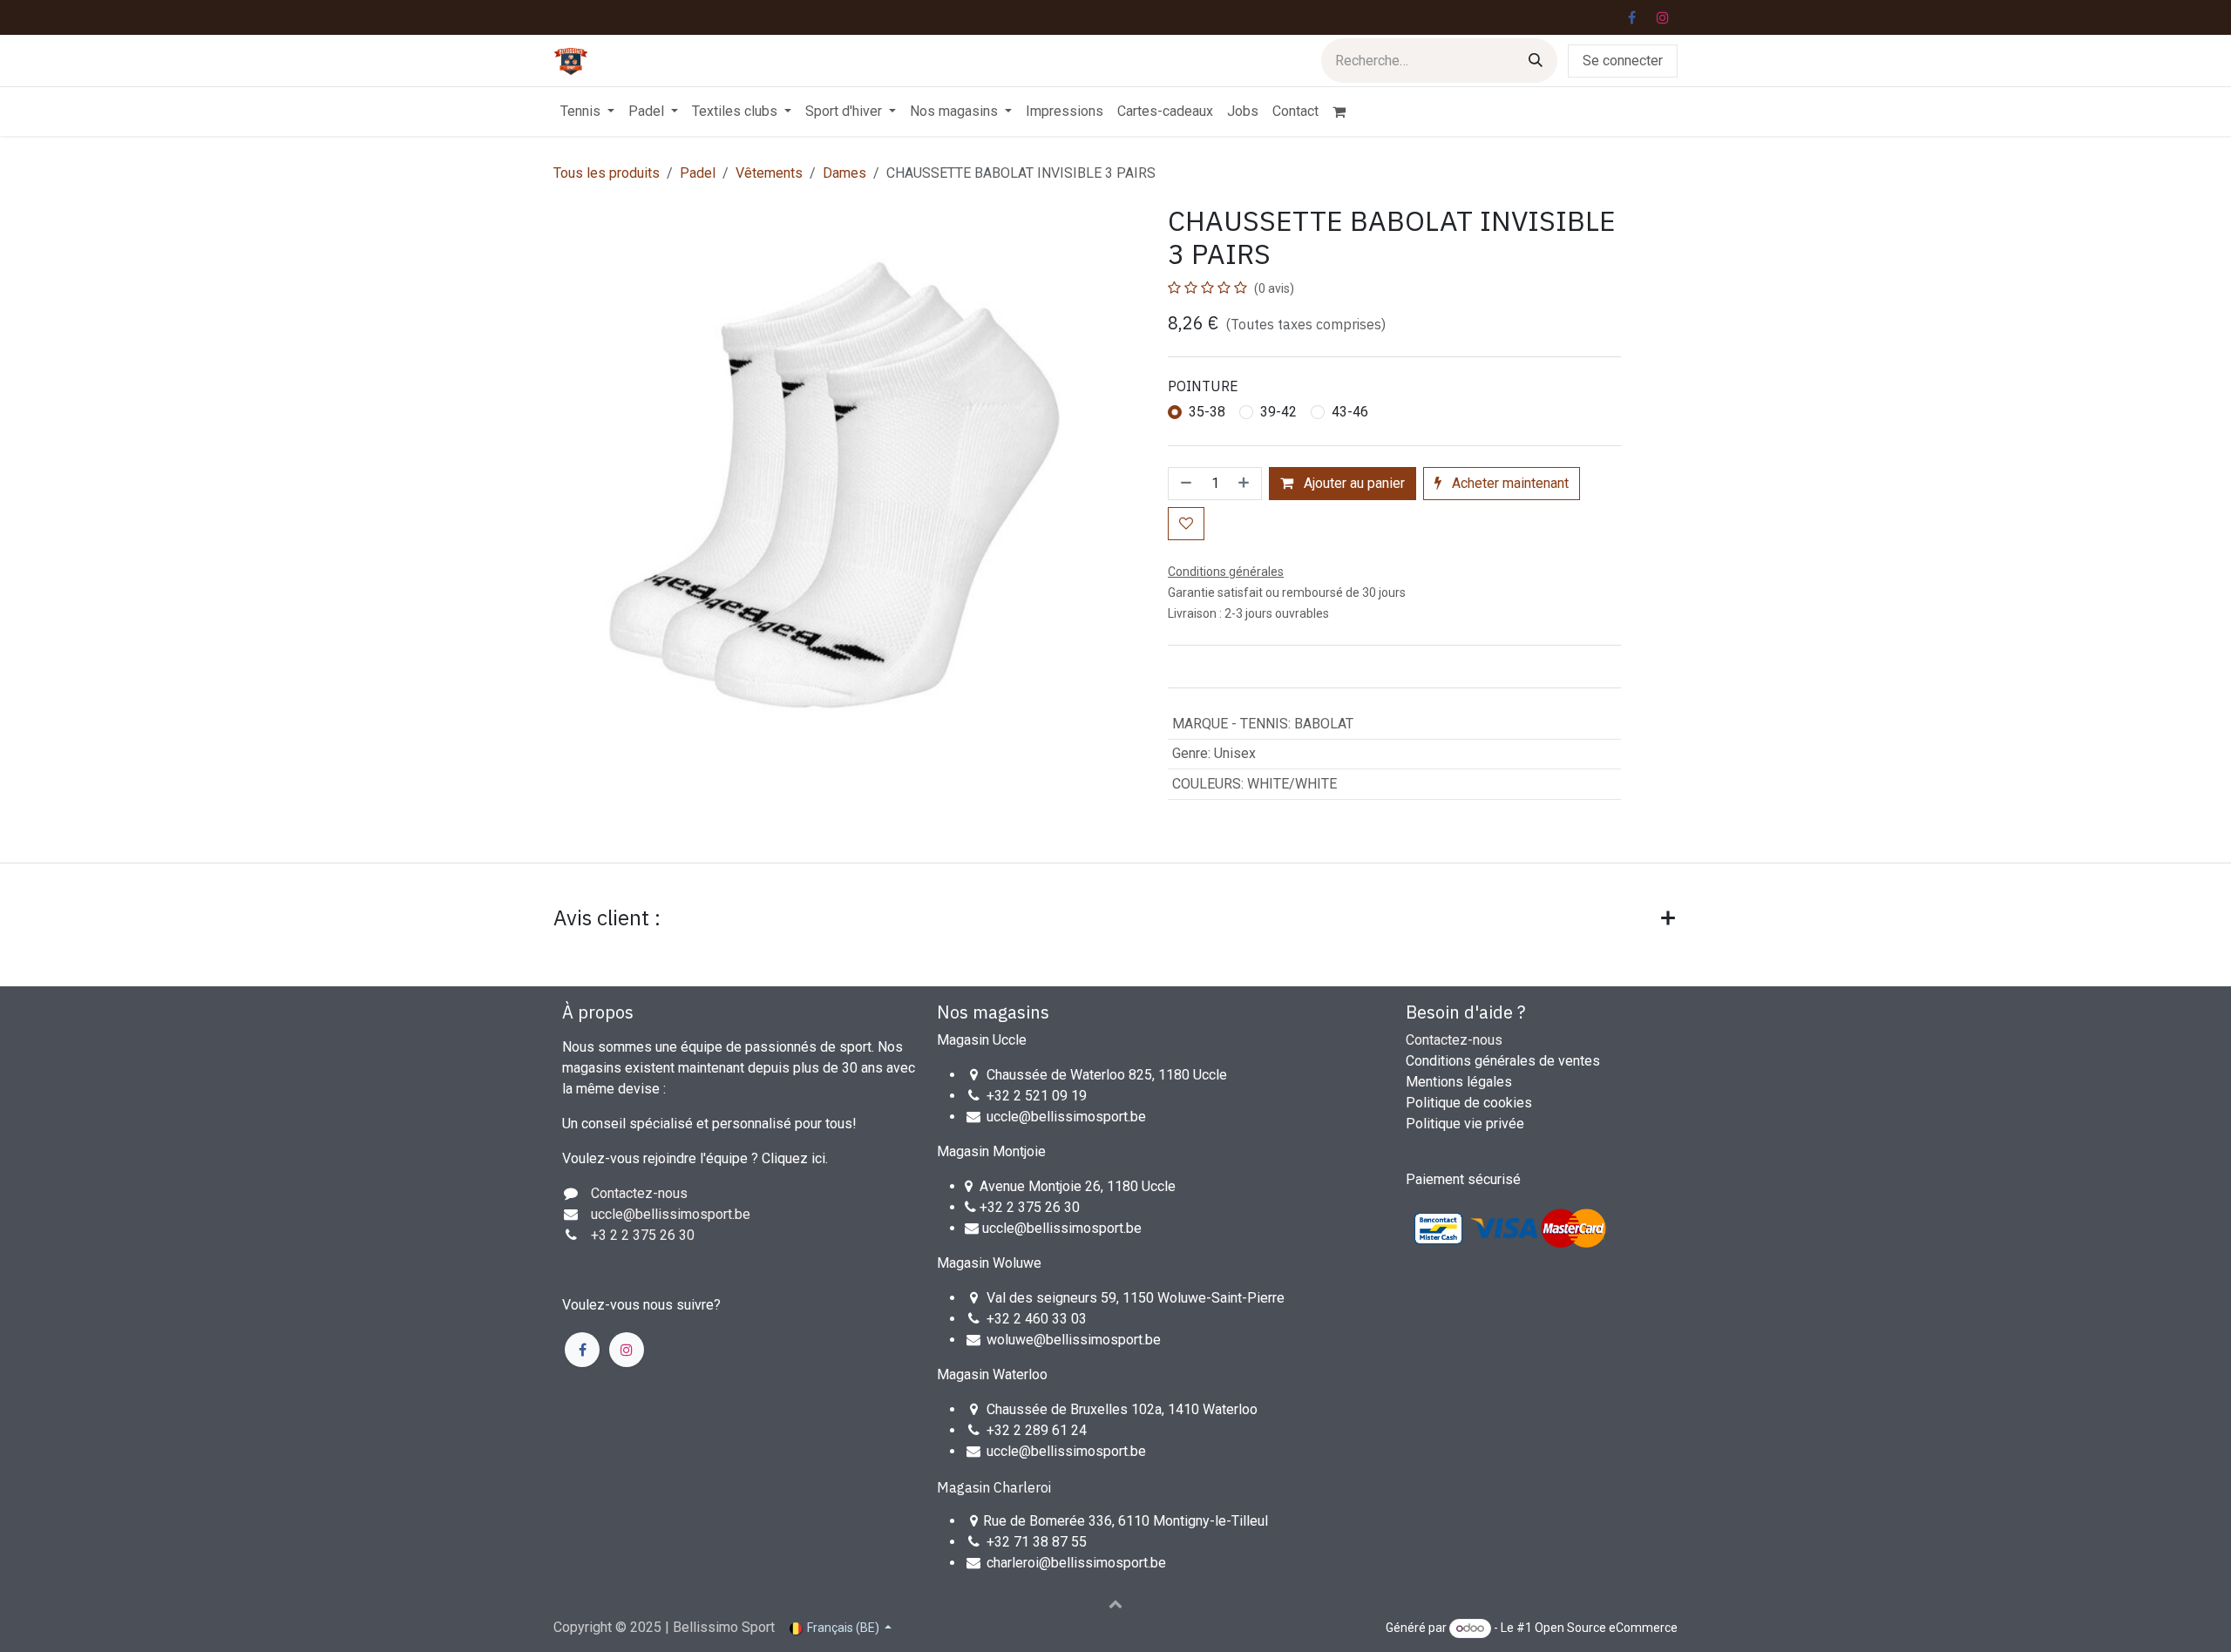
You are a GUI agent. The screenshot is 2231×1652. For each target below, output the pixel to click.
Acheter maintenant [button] (1509, 483)
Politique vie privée (1465, 1124)
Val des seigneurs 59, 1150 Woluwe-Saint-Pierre (1136, 1298)
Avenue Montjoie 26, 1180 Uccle (1078, 1186)
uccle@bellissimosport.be (1066, 1117)
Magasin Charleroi (994, 1487)
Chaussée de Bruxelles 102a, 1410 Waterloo (1122, 1409)
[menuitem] (587, 112)
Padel (698, 173)
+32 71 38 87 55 (1037, 1542)
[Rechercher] (1536, 61)
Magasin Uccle (982, 1040)
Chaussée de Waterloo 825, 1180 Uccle (1107, 1075)
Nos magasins (993, 1012)
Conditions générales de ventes (1503, 1061)
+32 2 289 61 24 (1038, 1430)
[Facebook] (1631, 17)
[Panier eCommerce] (1346, 112)
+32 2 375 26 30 (1030, 1207)
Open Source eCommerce (1606, 1628)
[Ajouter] (1245, 484)
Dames (844, 173)
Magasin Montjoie (991, 1151)
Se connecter (1623, 61)
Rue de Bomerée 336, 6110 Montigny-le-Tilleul (1126, 1521)
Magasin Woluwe (989, 1263)
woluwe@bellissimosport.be (1074, 1340)
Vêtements (769, 173)
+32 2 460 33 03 (1037, 1319)
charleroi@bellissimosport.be (1076, 1563)
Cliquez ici (793, 1158)
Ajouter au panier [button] (1353, 483)
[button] (1115, 1603)
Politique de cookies (1469, 1103)
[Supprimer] (1184, 484)
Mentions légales (1459, 1082)
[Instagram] (1663, 17)
